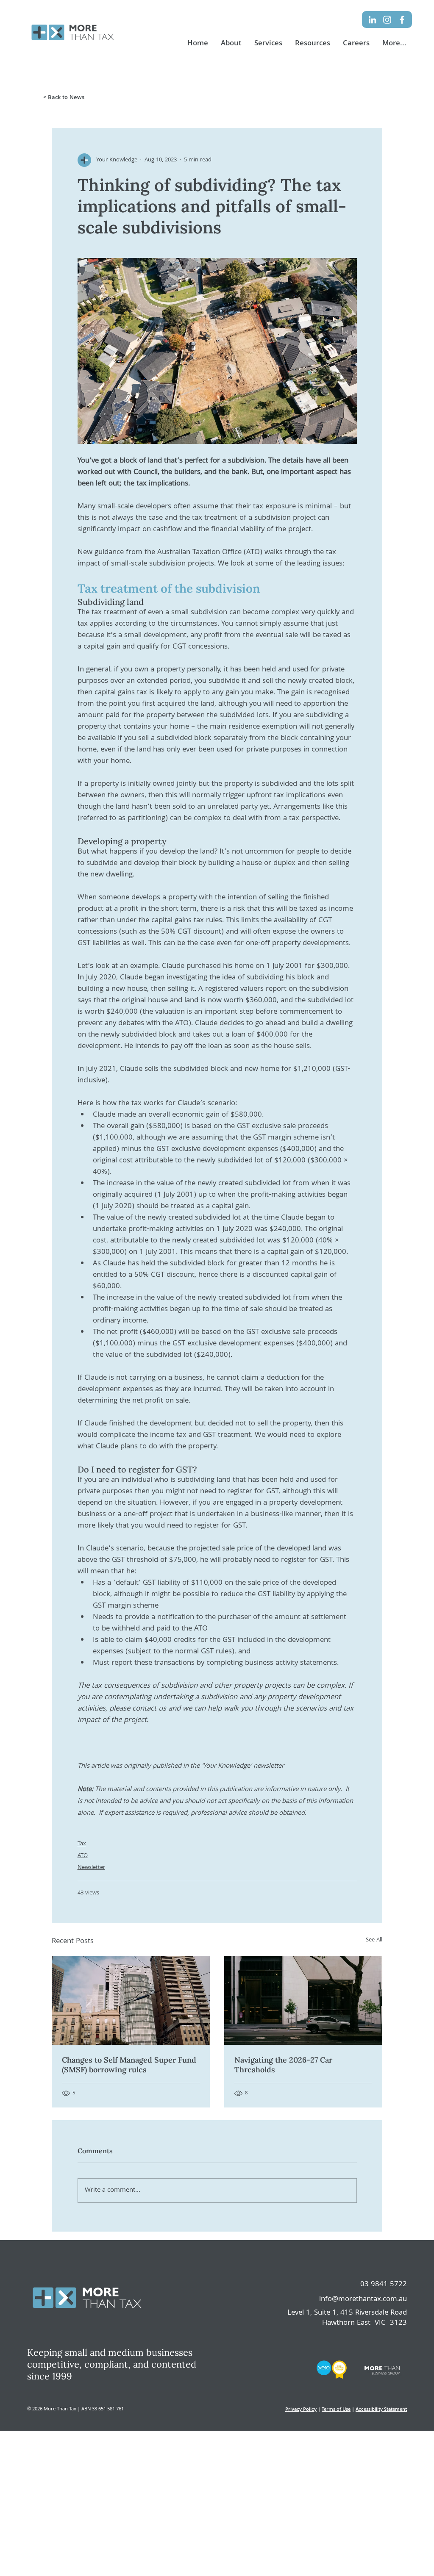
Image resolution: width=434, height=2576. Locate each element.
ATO (83, 1856)
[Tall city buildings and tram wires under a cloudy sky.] (131, 2000)
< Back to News (64, 98)
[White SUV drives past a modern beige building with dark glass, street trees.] (303, 2000)
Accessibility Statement (381, 2410)
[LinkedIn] (372, 20)
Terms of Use (336, 2410)
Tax (82, 1844)
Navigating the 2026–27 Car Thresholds (283, 2065)
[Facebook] (402, 20)
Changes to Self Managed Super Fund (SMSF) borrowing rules (129, 2065)
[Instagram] (387, 20)
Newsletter (91, 1868)
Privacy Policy (301, 2410)
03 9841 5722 (384, 2285)
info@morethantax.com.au (363, 2300)
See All (374, 1940)
